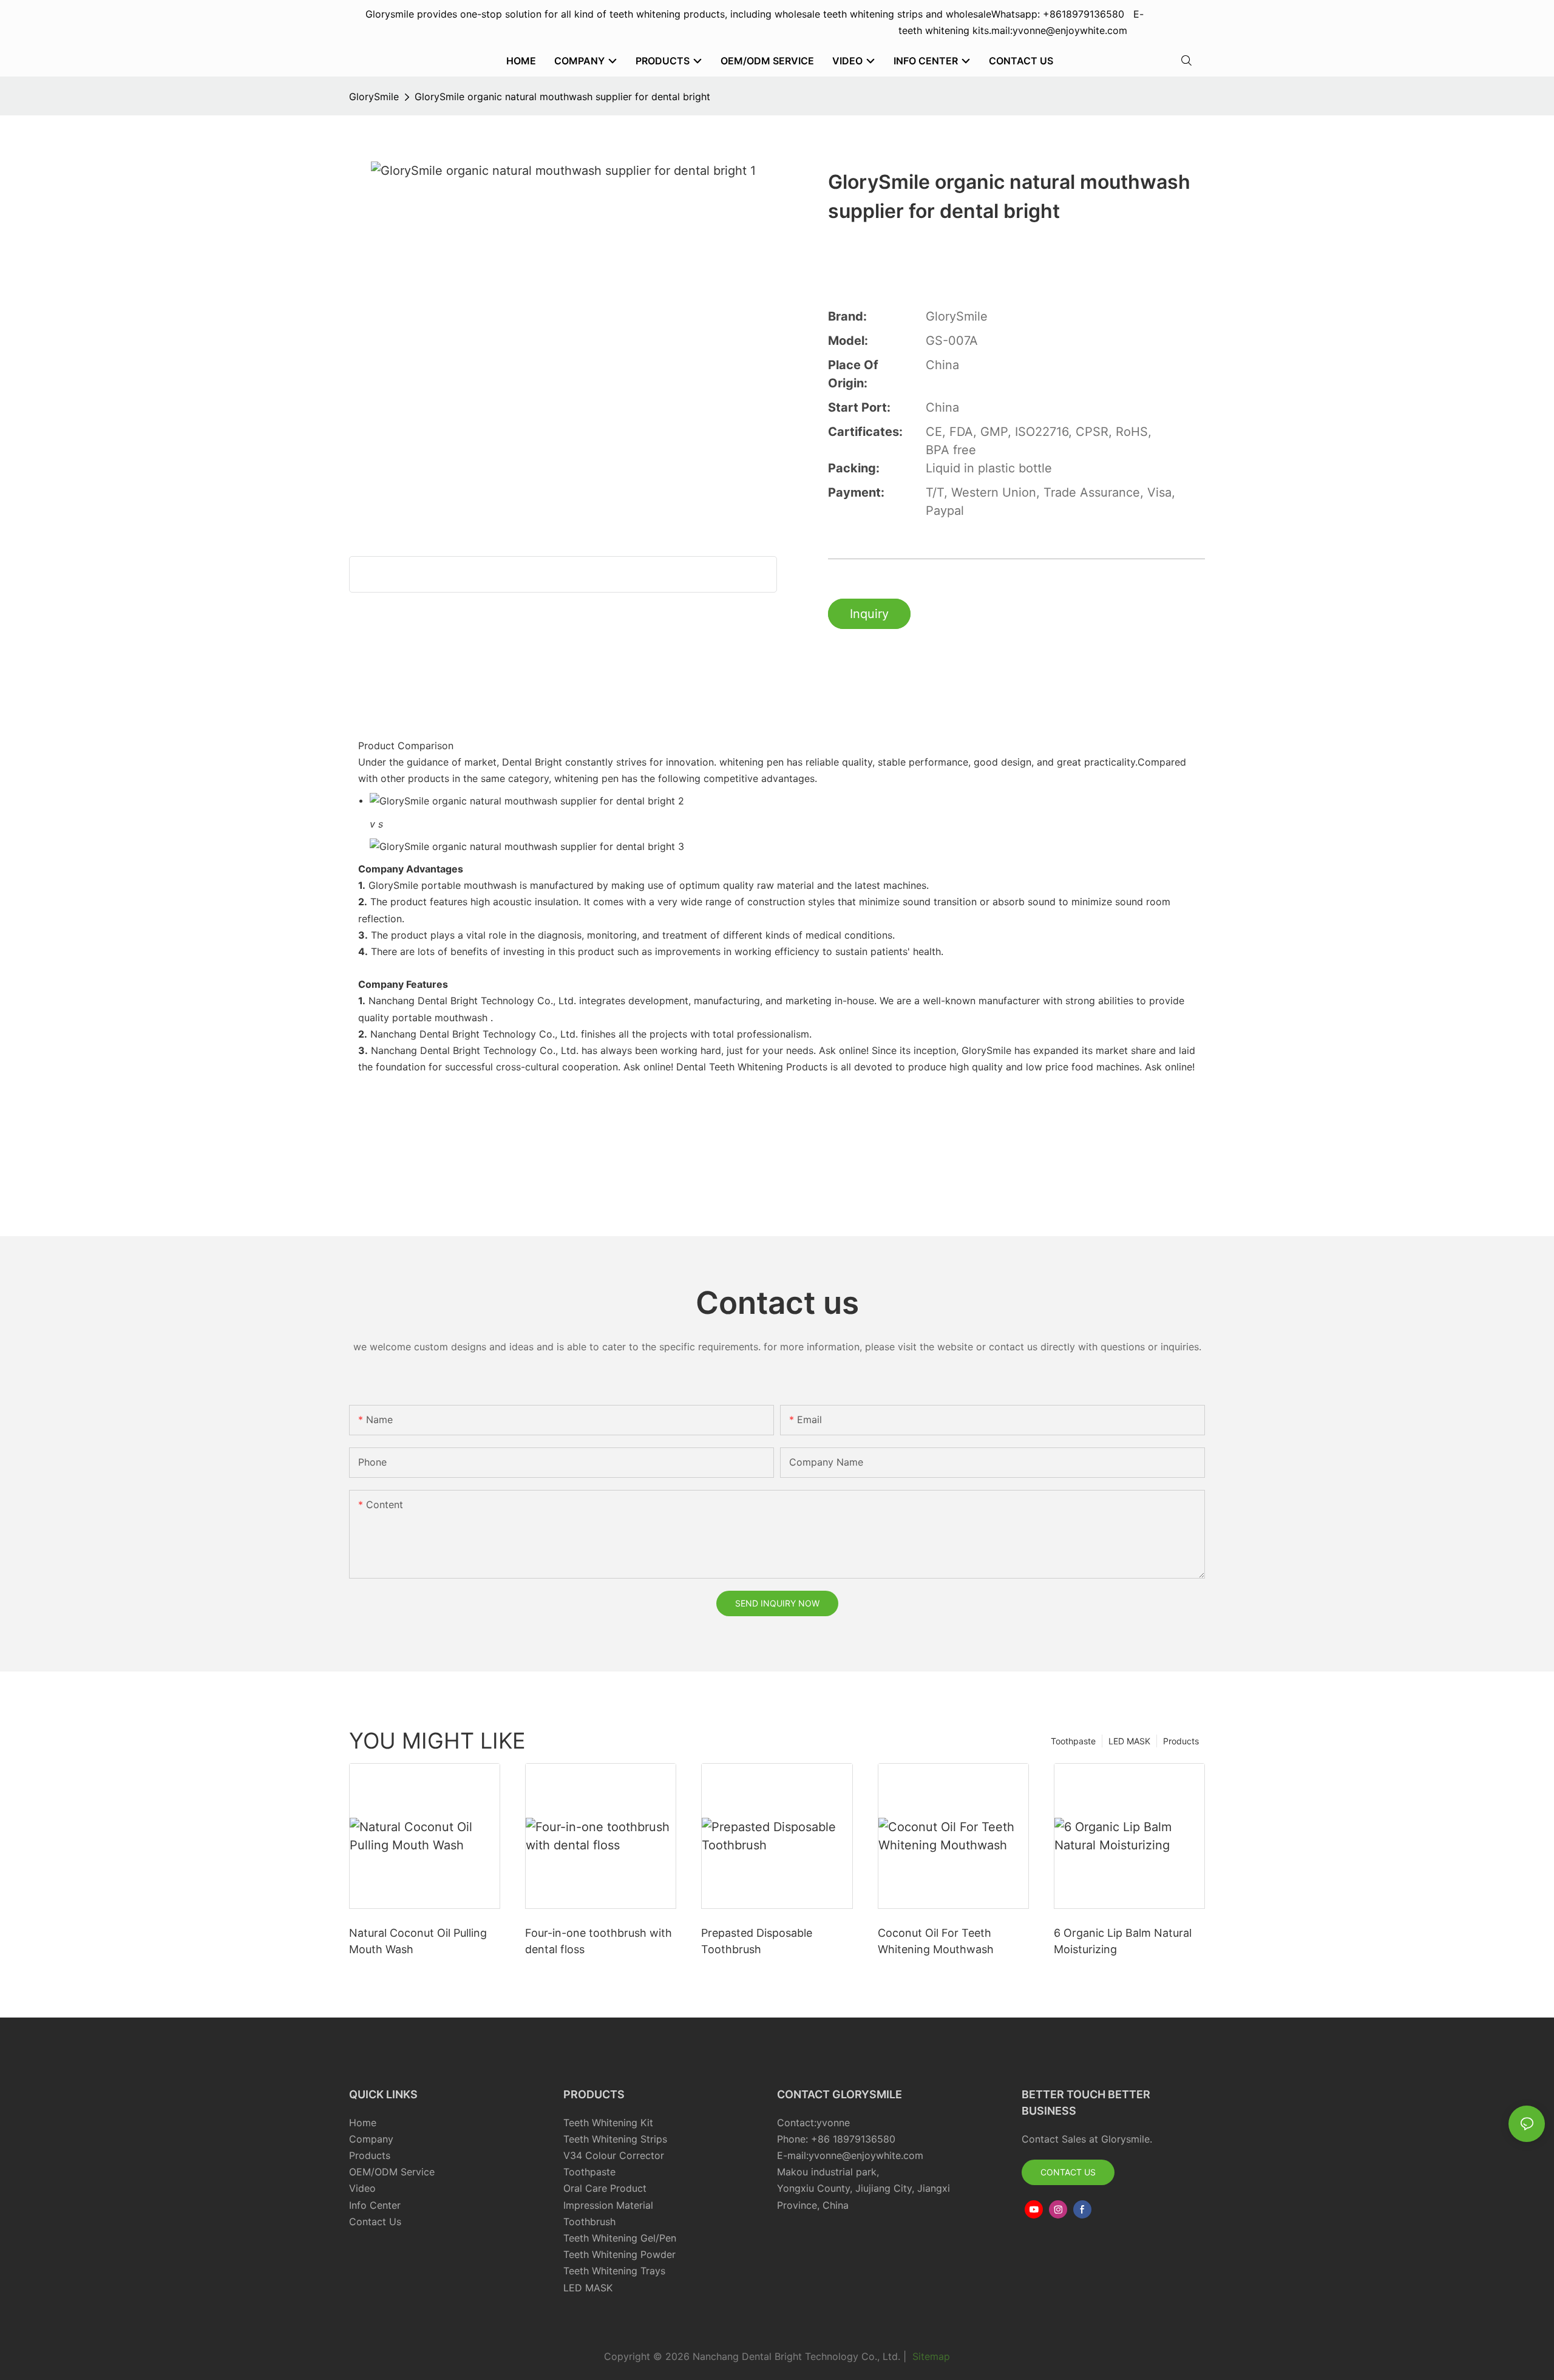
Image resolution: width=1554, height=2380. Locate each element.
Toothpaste (1073, 1741)
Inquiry (869, 614)
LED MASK (1129, 1741)
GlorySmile (374, 97)
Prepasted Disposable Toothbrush (757, 1941)
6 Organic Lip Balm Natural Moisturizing (1123, 1941)
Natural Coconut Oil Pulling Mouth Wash (418, 1941)
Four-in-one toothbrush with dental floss (599, 1941)
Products (1181, 1741)
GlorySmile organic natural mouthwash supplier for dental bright (562, 97)
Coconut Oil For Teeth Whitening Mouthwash (936, 1941)
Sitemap (930, 2356)
